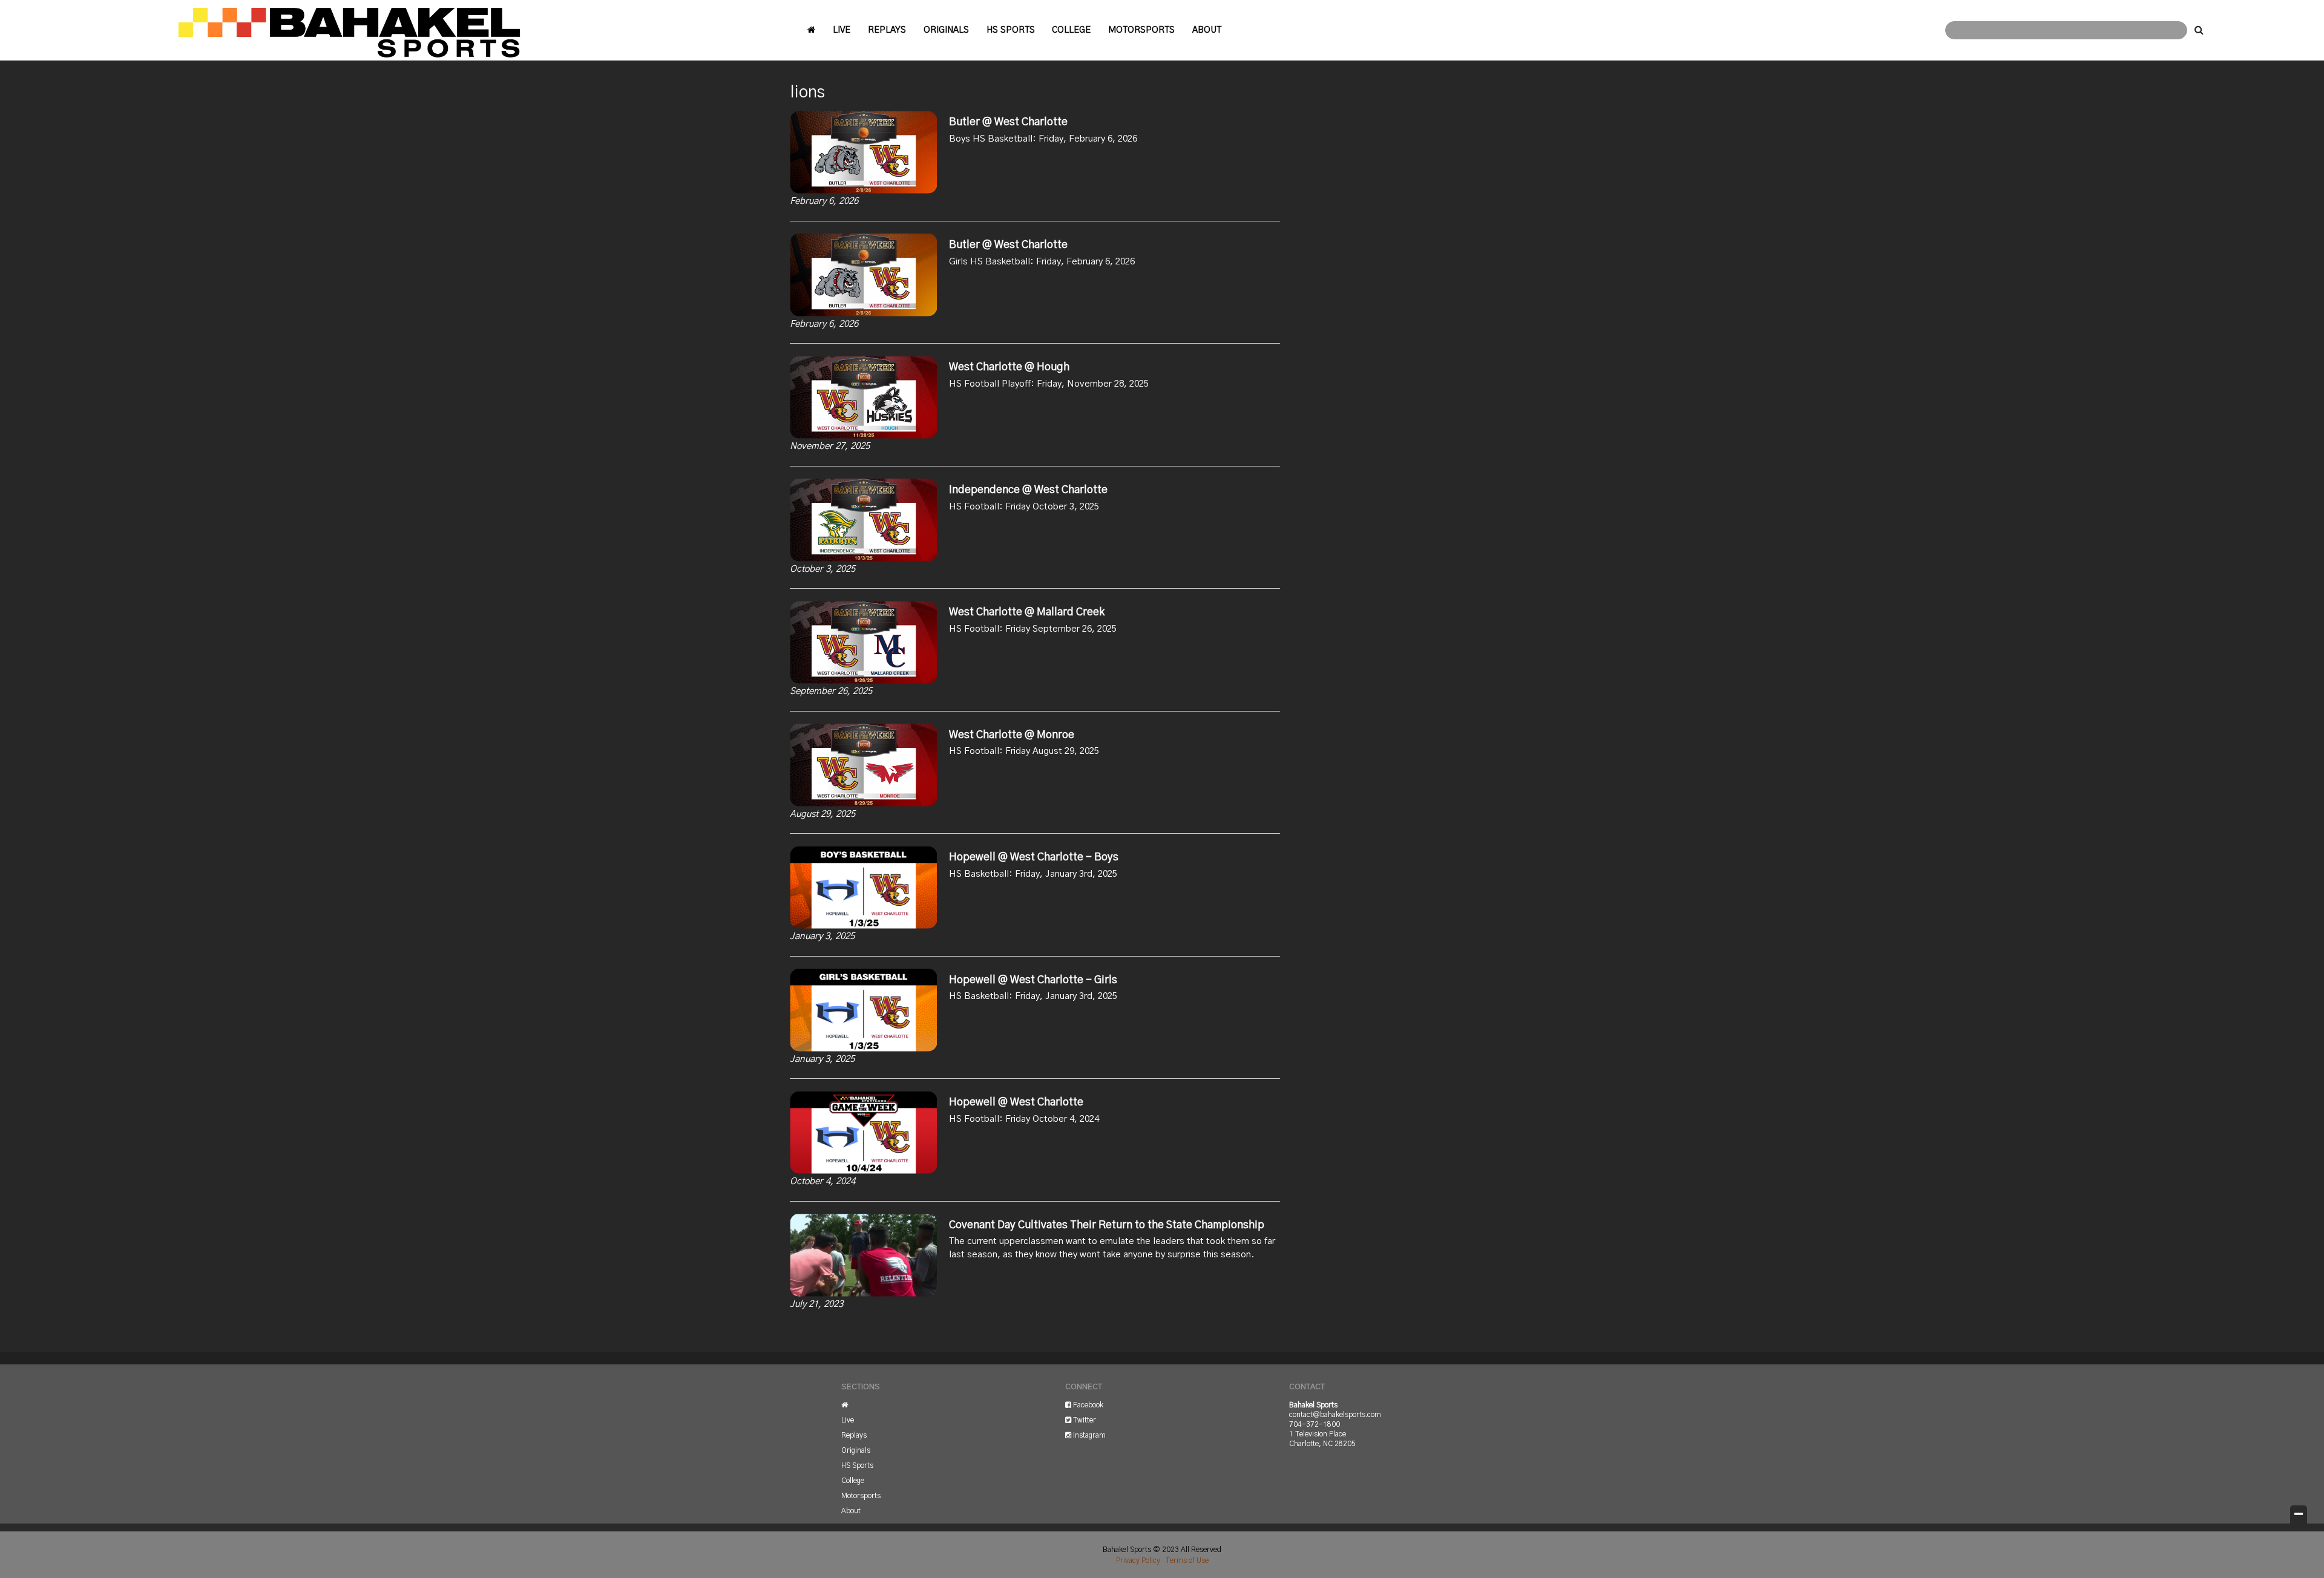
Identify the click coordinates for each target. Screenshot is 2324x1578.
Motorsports (1141, 30)
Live (842, 30)
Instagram (1088, 1435)
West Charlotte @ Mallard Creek (1027, 612)
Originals (946, 30)
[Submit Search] (2199, 30)
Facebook (1087, 1405)
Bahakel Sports (348, 30)
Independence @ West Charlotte (1028, 490)
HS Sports (1011, 30)
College (1071, 30)
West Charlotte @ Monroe (1012, 735)
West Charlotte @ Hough (1009, 367)
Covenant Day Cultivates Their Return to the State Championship (1107, 1225)
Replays (887, 30)
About (1207, 30)
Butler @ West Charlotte (1008, 122)
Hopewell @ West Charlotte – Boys (1034, 857)
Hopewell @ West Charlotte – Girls (1033, 980)
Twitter (1084, 1420)
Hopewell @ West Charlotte (1016, 1102)
